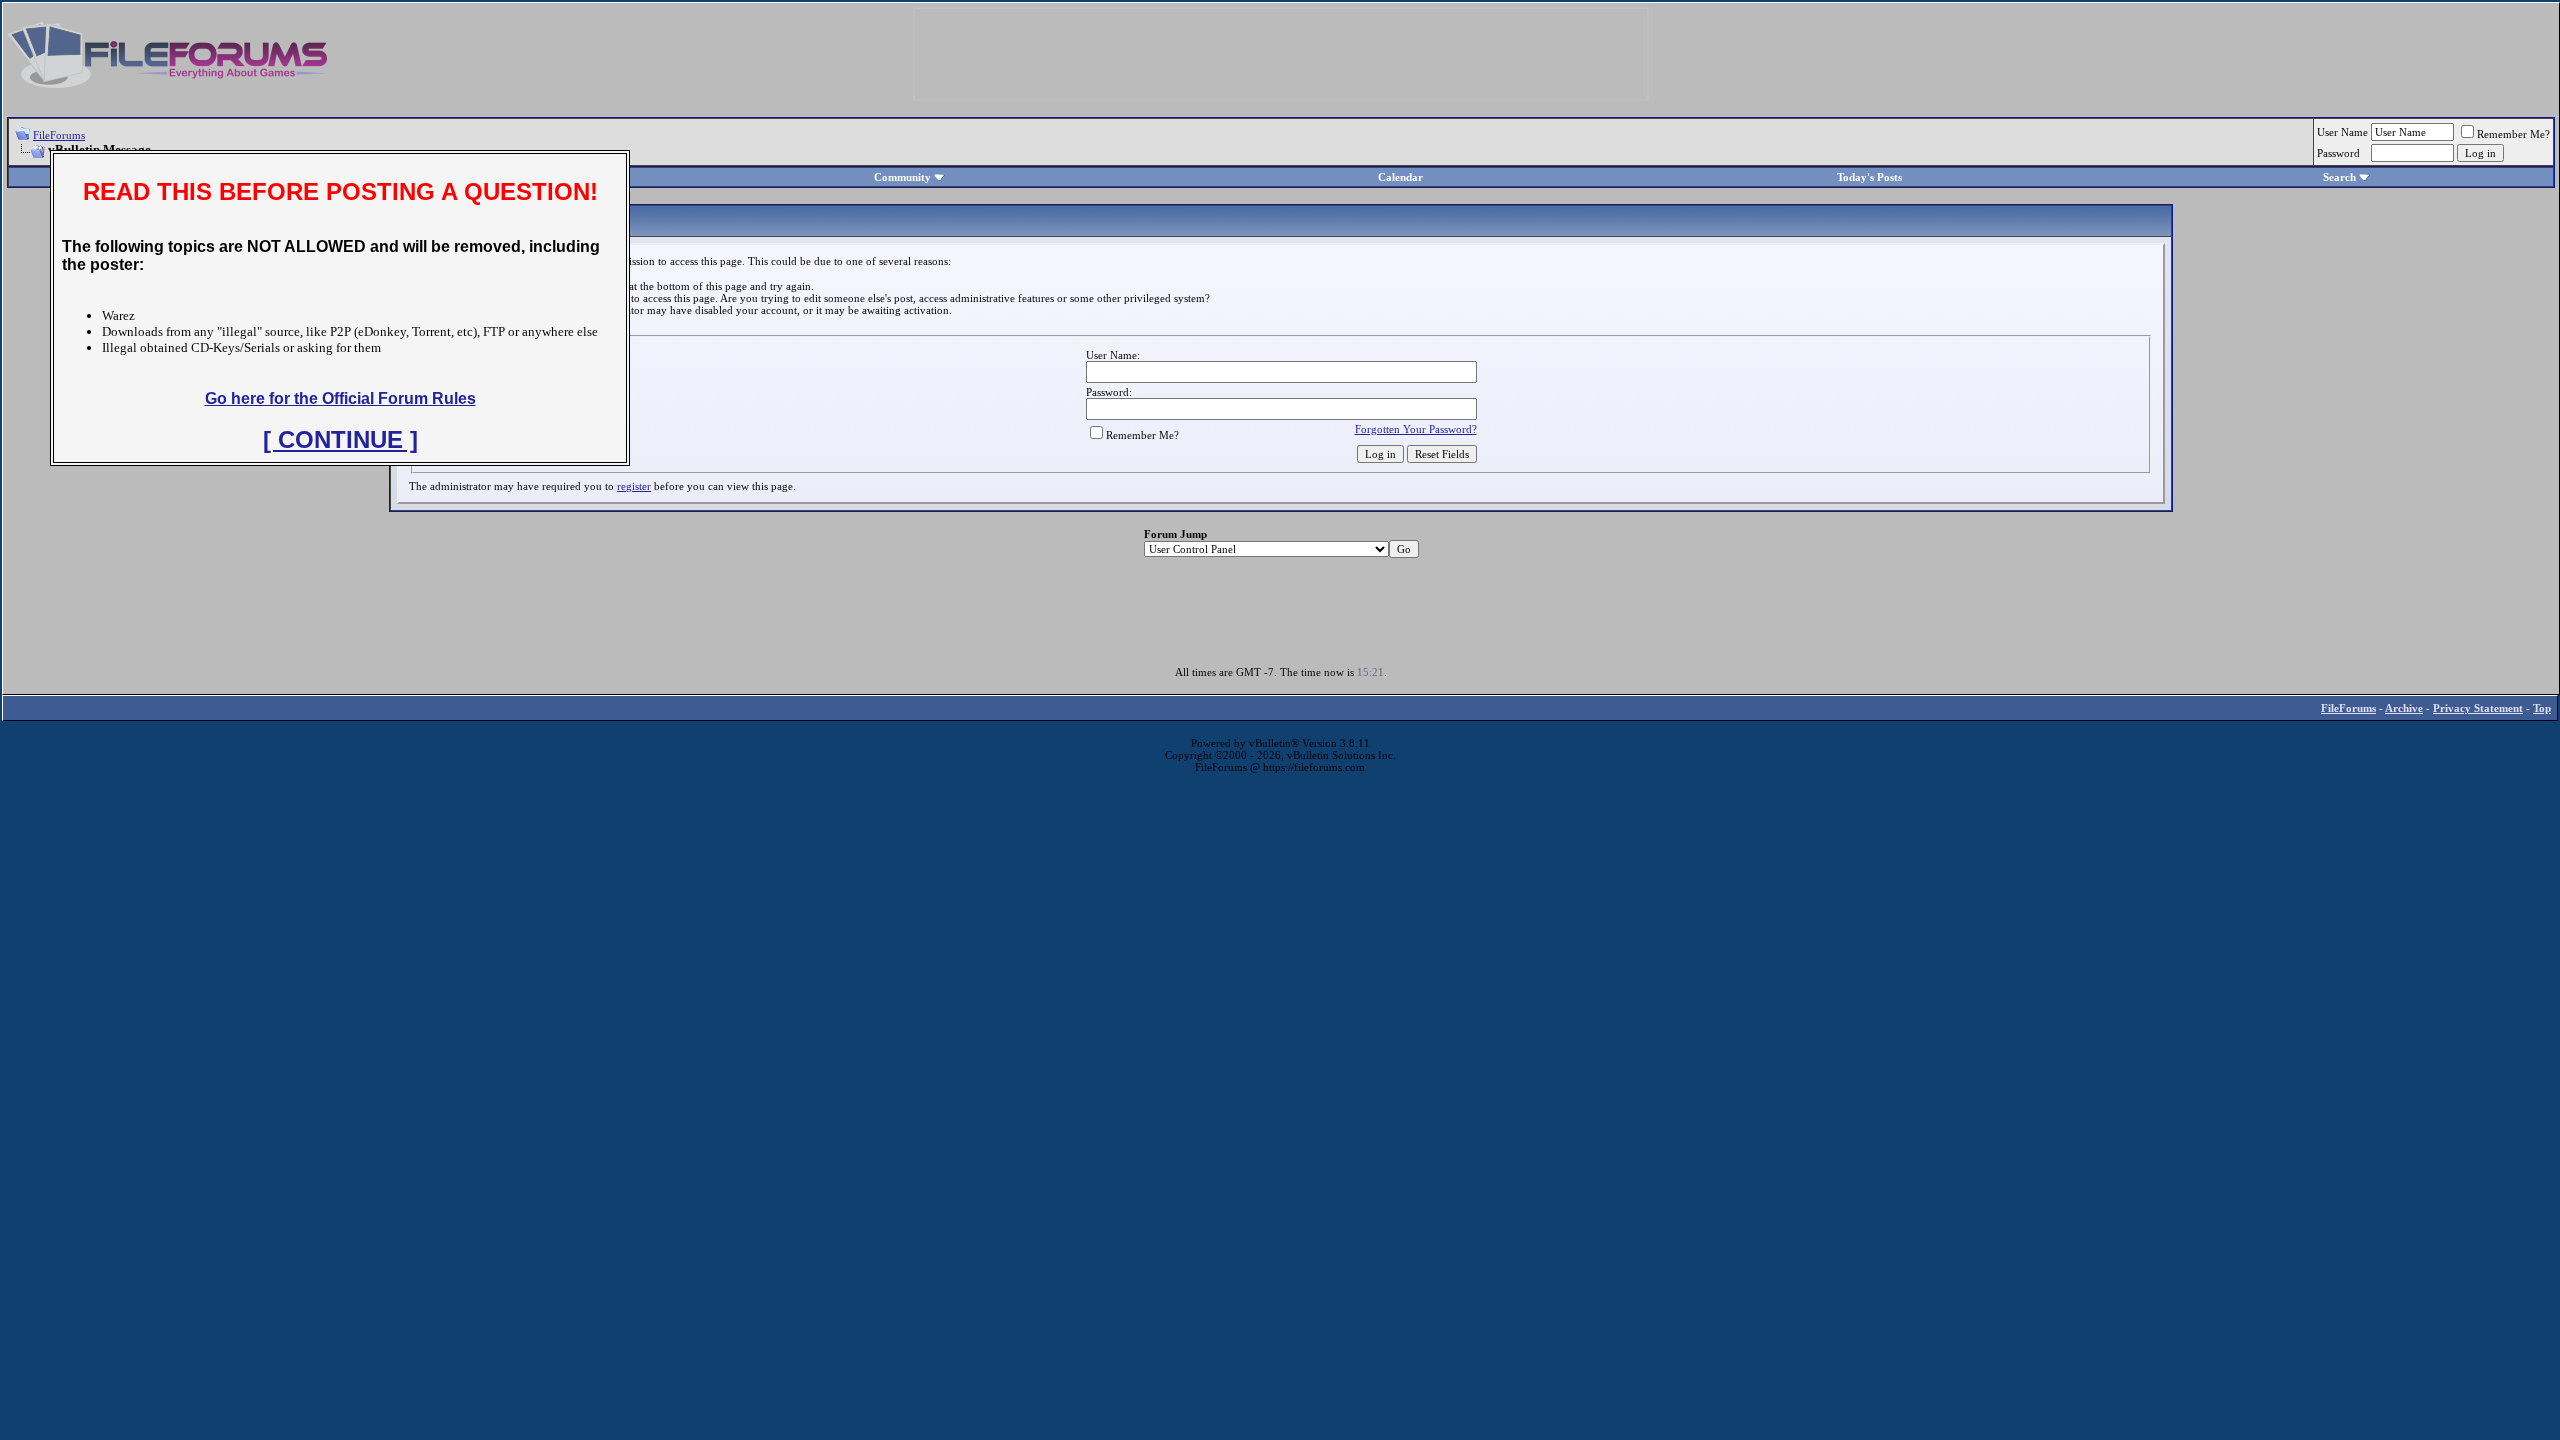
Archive (2404, 708)
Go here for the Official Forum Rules (340, 398)
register (634, 486)
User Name (2342, 132)
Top (2542, 708)
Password (2338, 153)
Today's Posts (1869, 177)
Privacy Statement (2478, 708)
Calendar (1400, 177)
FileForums (59, 135)
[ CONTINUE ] (340, 439)
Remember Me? (2513, 134)
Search (2339, 177)
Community (902, 177)
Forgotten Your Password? (1416, 429)
